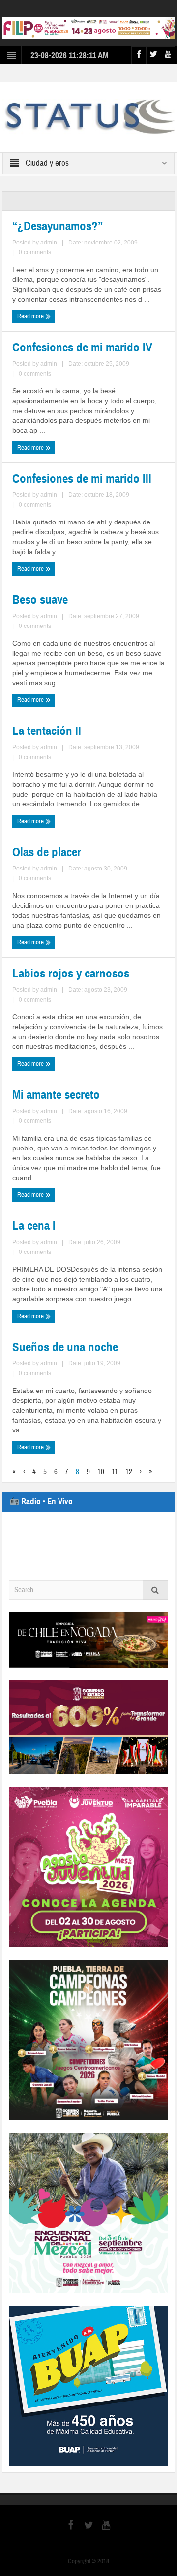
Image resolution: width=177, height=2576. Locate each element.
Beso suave (40, 600)
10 (101, 1472)
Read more (31, 316)
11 (115, 1472)
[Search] (155, 1590)
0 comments (35, 252)
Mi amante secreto (56, 1095)
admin (49, 243)
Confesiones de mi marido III (82, 479)
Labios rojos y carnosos (71, 974)
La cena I (34, 1226)
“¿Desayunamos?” (58, 226)
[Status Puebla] (89, 116)
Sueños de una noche (65, 1347)
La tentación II (47, 731)
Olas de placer (47, 852)
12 (129, 1472)
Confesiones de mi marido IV (82, 348)
